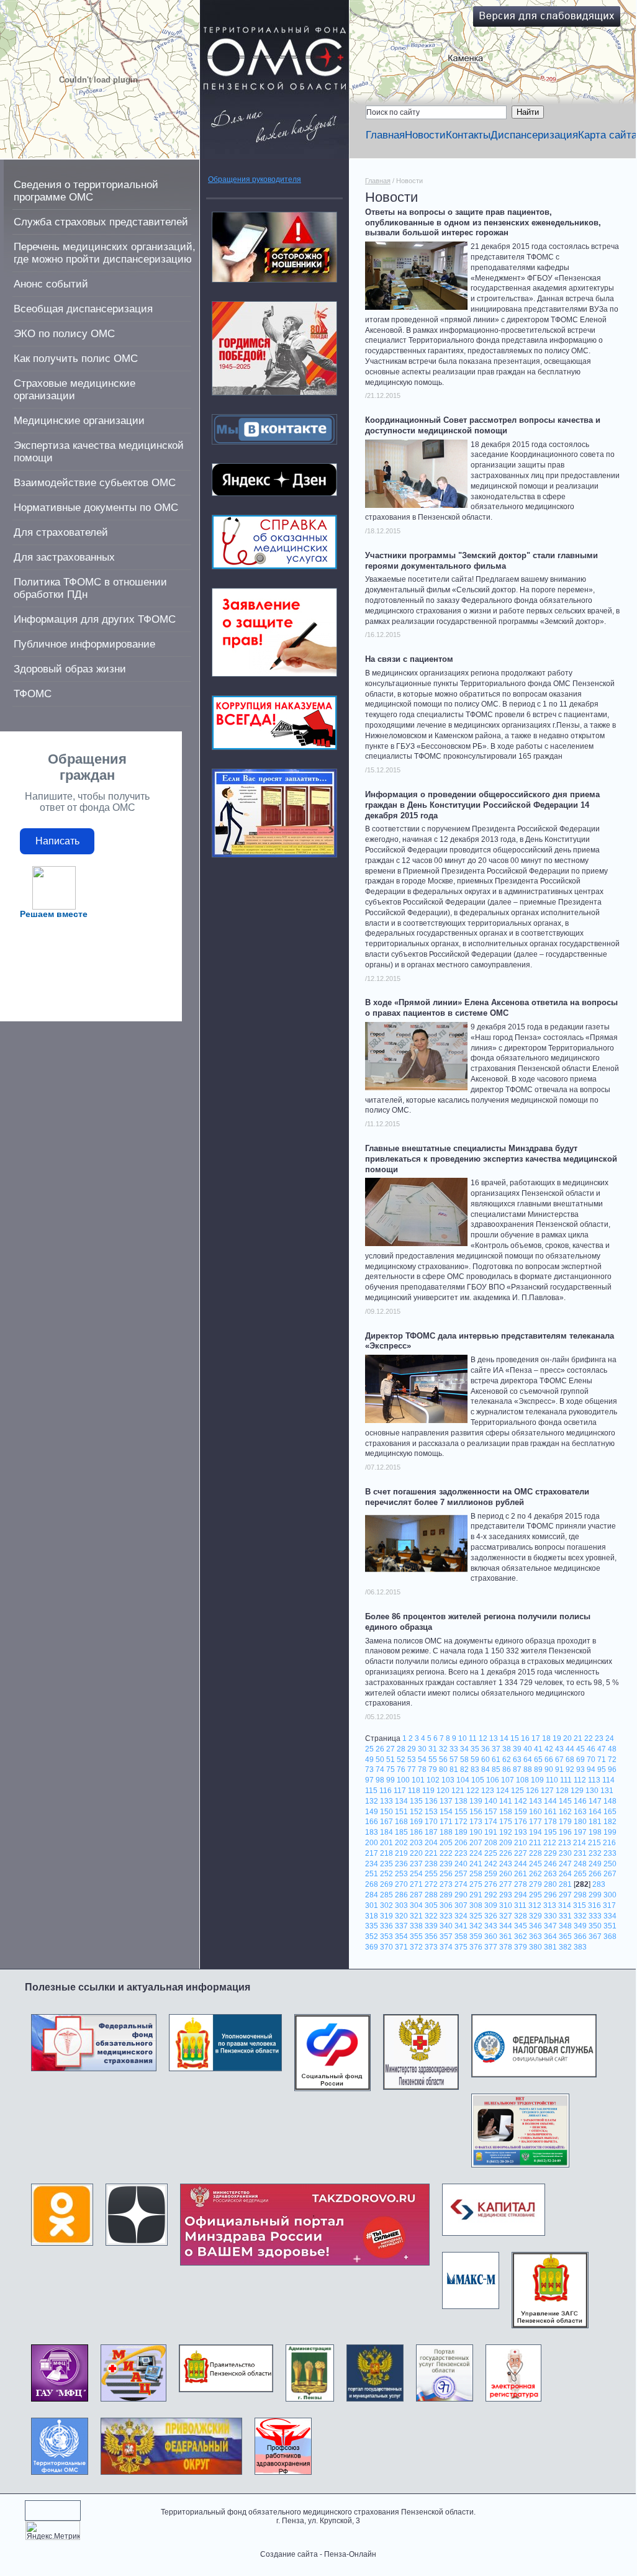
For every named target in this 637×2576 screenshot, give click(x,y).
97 (369, 1780)
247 (565, 1864)
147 (595, 1801)
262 (535, 1874)
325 (476, 1916)
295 (535, 1895)
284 (372, 1895)
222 (446, 1853)
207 (476, 1843)
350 (595, 1926)
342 (476, 1926)
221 (431, 1853)
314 (565, 1905)
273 (446, 1884)
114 (608, 1780)
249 (595, 1864)
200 (372, 1843)
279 (535, 1884)
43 (559, 1749)
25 (369, 1749)
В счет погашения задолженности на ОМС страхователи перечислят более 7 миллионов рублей (477, 1497)
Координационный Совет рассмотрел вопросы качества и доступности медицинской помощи (483, 425)
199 (610, 1832)
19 (557, 1738)
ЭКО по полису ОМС (64, 334)
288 (431, 1895)
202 (401, 1843)
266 (595, 1874)
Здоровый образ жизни (70, 669)
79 (433, 1769)
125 (517, 1791)
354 (401, 1937)
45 (581, 1749)
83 (475, 1769)
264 (565, 1874)
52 (401, 1760)
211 (535, 1843)
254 (416, 1874)
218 (386, 1853)
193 (521, 1832)
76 (401, 1769)
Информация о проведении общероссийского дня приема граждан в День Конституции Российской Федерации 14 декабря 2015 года (482, 805)
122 (473, 1791)
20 (567, 1738)
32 (443, 1749)
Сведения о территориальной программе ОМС (86, 191)
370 (386, 1947)
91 (559, 1769)
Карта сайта (608, 135)
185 (401, 1832)
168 (401, 1822)
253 (401, 1874)
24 (610, 1738)
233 (610, 1853)
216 (609, 1843)
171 (446, 1822)
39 (517, 1749)
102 (433, 1780)
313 (550, 1905)
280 (550, 1884)
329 (535, 1916)
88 (528, 1769)
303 (401, 1905)
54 (422, 1760)
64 (528, 1760)
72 (612, 1760)
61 (496, 1760)
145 (565, 1801)
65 (538, 1760)
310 (506, 1905)
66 (549, 1760)
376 (476, 1947)
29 (412, 1749)
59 (475, 1760)
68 (570, 1760)
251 (372, 1874)
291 (476, 1895)
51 (391, 1760)
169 (416, 1822)
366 (580, 1937)
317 (609, 1905)
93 (581, 1769)
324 (461, 1916)
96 (612, 1769)
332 (580, 1916)
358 (461, 1937)
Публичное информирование (84, 644)
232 (595, 1853)
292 (491, 1895)
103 (448, 1780)
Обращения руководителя (255, 179)
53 (412, 1760)
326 (491, 1916)
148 (610, 1801)
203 (416, 1843)
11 (473, 1738)
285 (386, 1895)
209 (506, 1843)
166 (372, 1822)
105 (478, 1780)
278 (521, 1884)
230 (565, 1853)
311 (520, 1905)
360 (491, 1937)
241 (476, 1864)
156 (476, 1812)
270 (401, 1884)
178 (550, 1822)
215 (594, 1843)
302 (386, 1905)
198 (595, 1832)
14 (504, 1738)
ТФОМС (33, 694)
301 (372, 1905)
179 (565, 1822)
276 (491, 1884)
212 (550, 1843)
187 (431, 1832)
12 (483, 1738)
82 (464, 1769)
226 (506, 1853)
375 (461, 1947)
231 (580, 1853)
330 (550, 1916)
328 (521, 1916)
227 (521, 1853)
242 (491, 1864)
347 (550, 1926)
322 (431, 1916)
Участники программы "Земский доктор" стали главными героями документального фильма (481, 561)
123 (488, 1791)
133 (386, 1801)
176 (521, 1822)
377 (491, 1947)
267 (610, 1874)
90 (549, 1769)
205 (446, 1843)
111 (566, 1780)
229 (550, 1853)
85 (496, 1769)
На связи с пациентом (409, 659)
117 (400, 1791)
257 (461, 1874)
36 (486, 1749)
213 (565, 1843)
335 (372, 1926)
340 (446, 1926)
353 (386, 1937)
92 (570, 1769)
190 (476, 1832)
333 (595, 1916)
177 (535, 1822)
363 (535, 1937)
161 (550, 1812)
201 (386, 1843)
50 (380, 1760)
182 (610, 1822)
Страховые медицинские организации (75, 390)
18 (546, 1738)
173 (476, 1822)
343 (491, 1926)
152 (416, 1812)
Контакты (468, 135)
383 (580, 1947)
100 (403, 1780)
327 (506, 1916)
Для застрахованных (64, 557)
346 (535, 1926)
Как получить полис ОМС (76, 359)
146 (580, 1801)
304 (416, 1905)
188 (446, 1832)
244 (521, 1864)
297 (565, 1895)
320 (401, 1916)
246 (550, 1864)
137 (446, 1801)
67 (559, 1760)
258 (476, 1874)
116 (386, 1791)
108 (522, 1780)
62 (507, 1760)
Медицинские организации (79, 421)
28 (401, 1749)
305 (431, 1905)
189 (461, 1832)
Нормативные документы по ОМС (96, 508)
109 (537, 1780)
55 (433, 1760)
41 (538, 1749)
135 (416, 1801)
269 (386, 1884)
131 (607, 1791)
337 (401, 1926)
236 (401, 1864)
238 (431, 1864)
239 (446, 1864)
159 (521, 1812)
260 (506, 1874)
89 (538, 1769)
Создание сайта (289, 2554)
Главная (385, 135)
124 (503, 1791)
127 (547, 1791)
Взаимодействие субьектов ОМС (95, 483)
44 (570, 1749)
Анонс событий (51, 284)
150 (386, 1812)
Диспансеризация (534, 135)
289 (446, 1895)
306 (446, 1905)
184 (386, 1832)
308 (476, 1905)
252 (386, 1874)
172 (461, 1822)
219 (401, 1853)
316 (594, 1905)
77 (412, 1769)
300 (610, 1895)
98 (380, 1780)
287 (416, 1895)
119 (428, 1791)
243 (506, 1864)
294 (521, 1895)
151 (401, 1812)
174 (491, 1822)
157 (491, 1812)
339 (431, 1926)
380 (535, 1947)
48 (612, 1749)
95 (602, 1769)
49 (369, 1760)
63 (517, 1760)
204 (431, 1843)
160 (535, 1812)
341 (461, 1926)
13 (494, 1738)
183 (372, 1832)
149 (372, 1812)
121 (458, 1791)
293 (506, 1895)
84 (486, 1769)
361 (506, 1937)
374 (446, 1947)
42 (549, 1749)
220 (416, 1853)
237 (416, 1864)
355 (416, 1937)
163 (580, 1812)
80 (443, 1769)
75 (391, 1769)
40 (528, 1749)
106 (493, 1780)
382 (565, 1947)
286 (401, 1895)
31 (433, 1749)
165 (610, 1812)
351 (610, 1926)
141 (506, 1801)
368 (610, 1937)
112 (580, 1780)
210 (521, 1843)
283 (599, 1884)
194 (535, 1832)
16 (525, 1738)
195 (550, 1832)
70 (591, 1760)
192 (506, 1832)
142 (521, 1801)
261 (521, 1874)
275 (476, 1884)
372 (416, 1947)
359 (476, 1937)
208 (491, 1843)
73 (369, 1769)
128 (562, 1791)
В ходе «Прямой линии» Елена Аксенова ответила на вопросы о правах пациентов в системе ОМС (491, 1008)
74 (380, 1769)
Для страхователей (61, 532)
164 (595, 1812)
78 (422, 1769)
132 (372, 1801)
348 (565, 1926)
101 (418, 1780)
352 (372, 1937)
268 (372, 1884)
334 (610, 1916)
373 (431, 1947)
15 (515, 1738)
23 (599, 1738)
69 (581, 1760)
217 (372, 1853)
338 (416, 1926)
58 (464, 1760)
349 (580, 1926)
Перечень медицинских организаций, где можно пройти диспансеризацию (105, 253)
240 (461, 1864)
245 (535, 1864)
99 (391, 1780)
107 (508, 1780)
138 (461, 1801)
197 (580, 1832)
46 (591, 1749)
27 (391, 1749)
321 (416, 1916)
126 (532, 1791)
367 (595, 1937)
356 (431, 1937)
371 (401, 1947)
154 (446, 1812)
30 (422, 1749)
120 (443, 1791)
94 (591, 1769)
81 (454, 1769)
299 (595, 1895)
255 (431, 1874)
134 (401, 1801)
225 (491, 1853)
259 (491, 1874)
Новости (425, 135)
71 (602, 1760)
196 (565, 1832)
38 (507, 1749)
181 (595, 1822)
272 (431, 1884)
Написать (57, 841)
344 (506, 1926)
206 (461, 1843)
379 (521, 1947)
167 (386, 1822)
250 (610, 1864)
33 (454, 1749)
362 (521, 1937)
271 (416, 1884)
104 (463, 1780)
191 (491, 1832)
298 (580, 1895)
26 (380, 1749)
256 (446, 1874)
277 (506, 1884)
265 (580, 1874)
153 (431, 1812)
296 (550, 1895)
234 (372, 1864)
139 (476, 1801)
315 (580, 1905)
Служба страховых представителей (101, 222)
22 (589, 1738)
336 (386, 1926)
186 (416, 1832)
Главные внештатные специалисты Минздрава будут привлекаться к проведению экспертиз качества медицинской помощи (491, 1159)
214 (580, 1843)
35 (475, 1749)
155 (461, 1812)
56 (443, 1760)
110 (552, 1780)
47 (602, 1749)
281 (565, 1884)
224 (476, 1853)
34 (464, 1749)
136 (431, 1801)
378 (506, 1947)
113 (594, 1780)
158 (506, 1812)
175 (506, 1822)
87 (517, 1769)
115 (371, 1791)
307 (461, 1905)
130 (592, 1791)
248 (580, 1864)
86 (507, 1769)
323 (446, 1916)
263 (550, 1874)
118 (414, 1791)
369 (372, 1947)
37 (496, 1749)
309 (491, 1905)
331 (565, 1916)
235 (386, 1864)
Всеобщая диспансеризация (83, 309)
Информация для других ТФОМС (95, 619)
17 (536, 1738)
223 (461, 1853)
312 (535, 1905)
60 (486, 1760)
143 (535, 1801)
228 (535, 1853)
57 (454, 1760)
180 (580, 1822)
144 (550, 1801)
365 (565, 1937)
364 (550, 1937)
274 (461, 1884)
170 (431, 1822)
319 (386, 1916)
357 (446, 1937)
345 (521, 1926)
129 (577, 1791)
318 (372, 1916)
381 (550, 1947)
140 (491, 1801)
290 (461, 1895)
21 (578, 1738)
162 (565, 1812)
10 (463, 1738)
